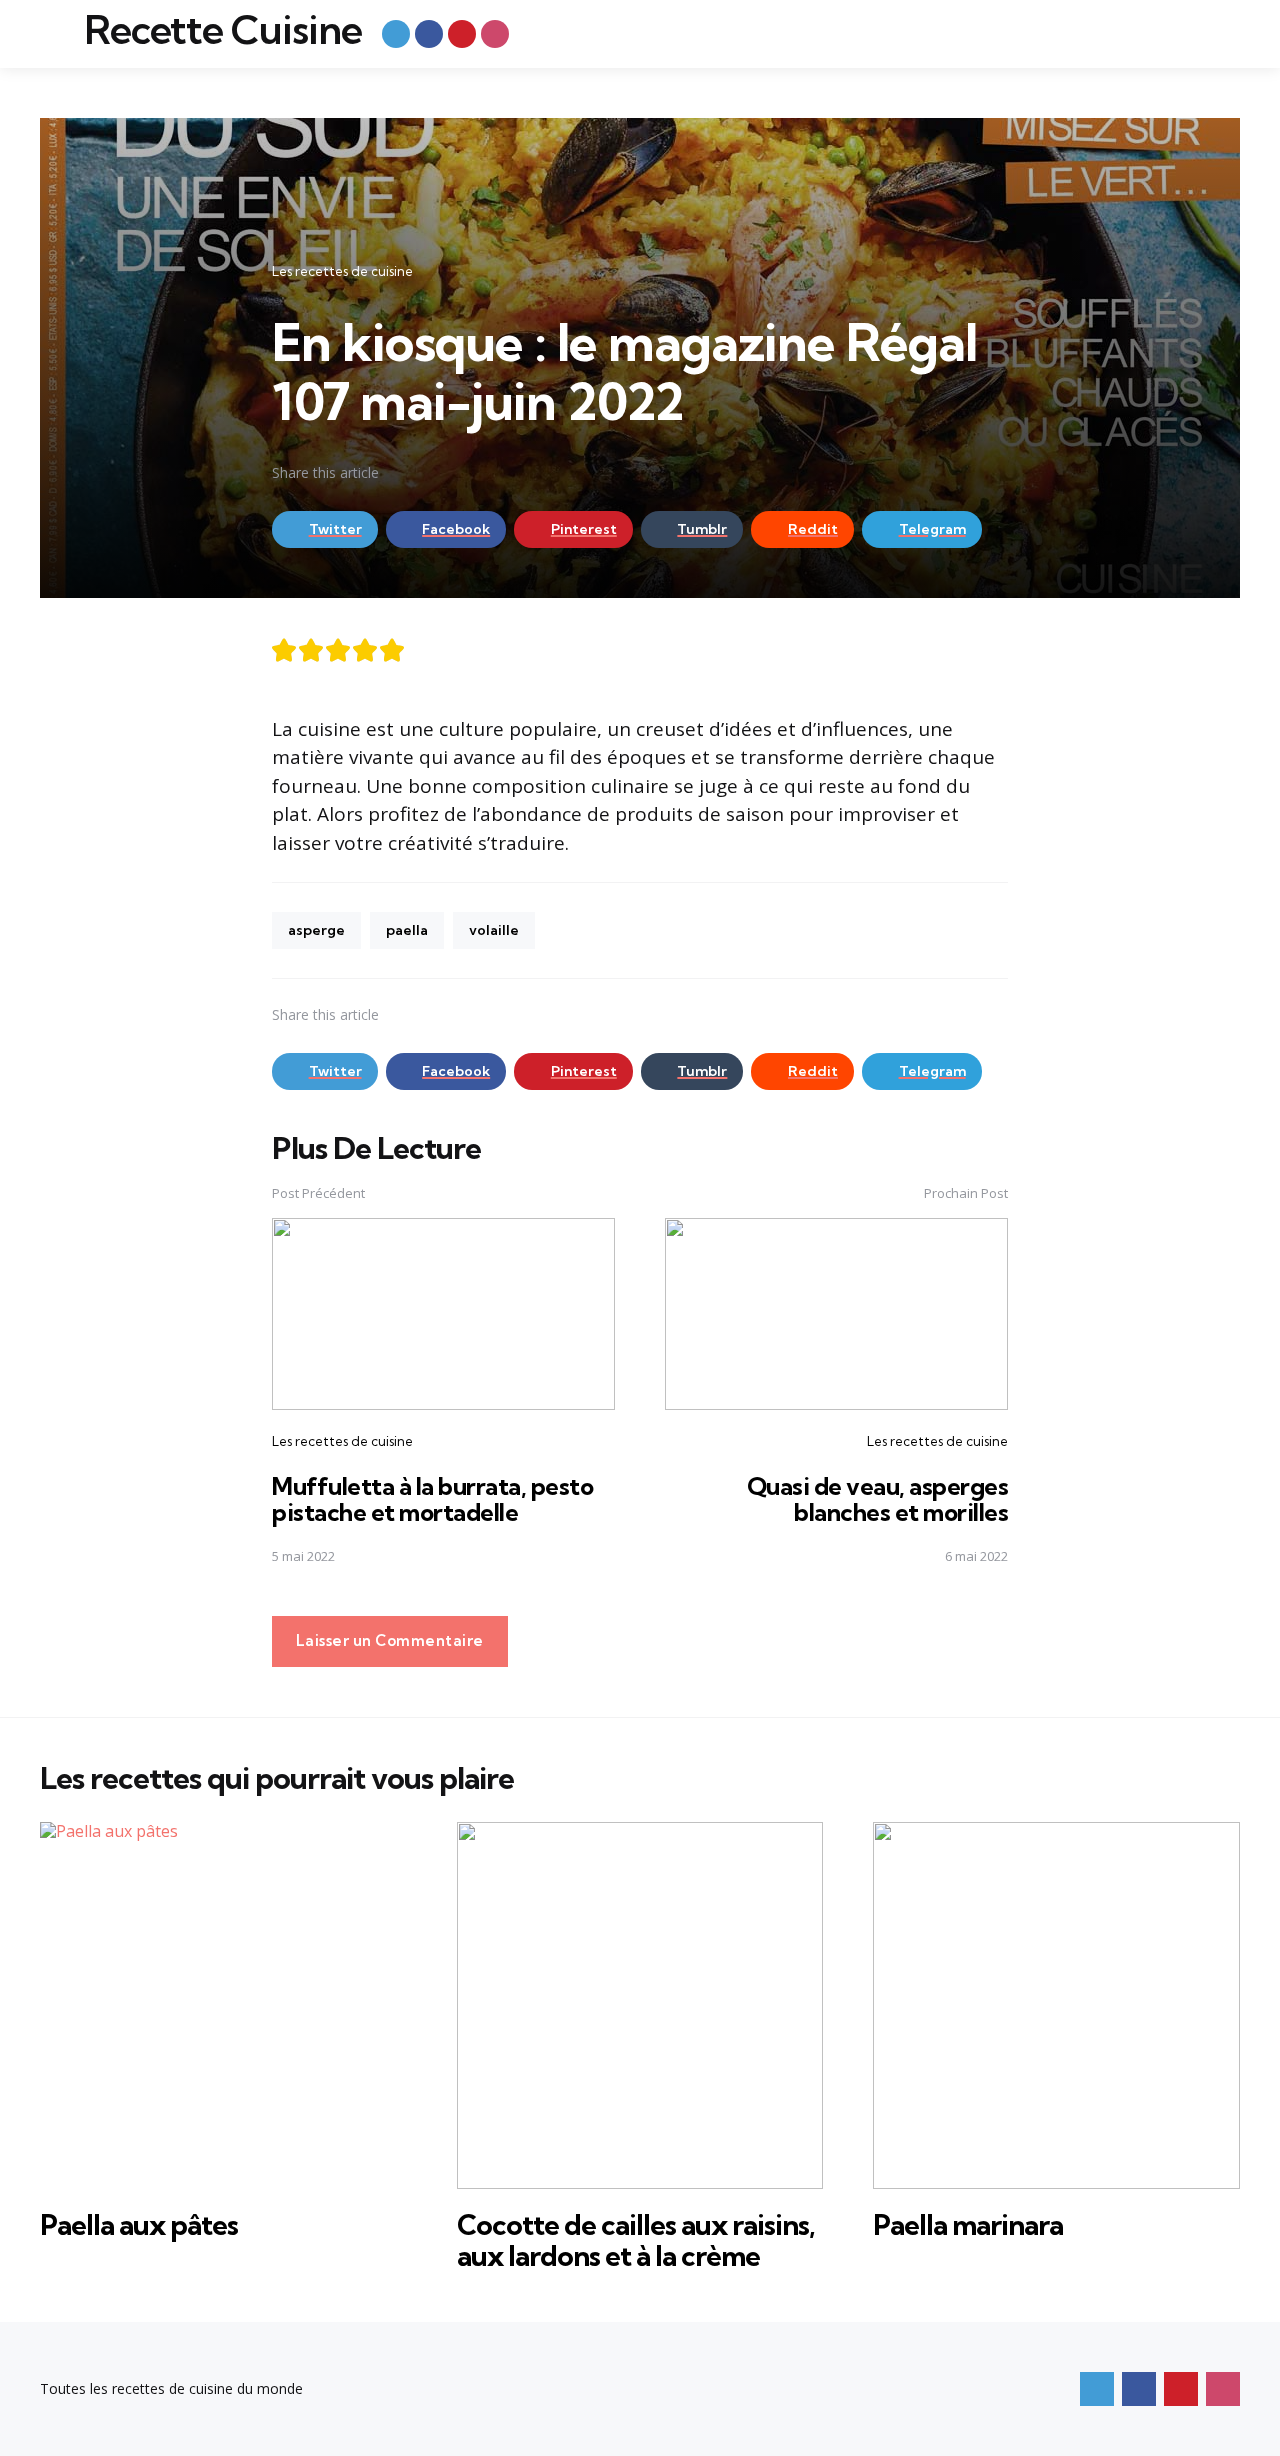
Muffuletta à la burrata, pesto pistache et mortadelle (432, 1499)
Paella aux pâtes (139, 2224)
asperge (316, 930)
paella (407, 930)
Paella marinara (968, 2224)
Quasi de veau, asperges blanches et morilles (878, 1499)
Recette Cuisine (223, 30)
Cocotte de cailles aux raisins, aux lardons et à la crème (636, 2240)
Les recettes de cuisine (342, 271)
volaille (494, 930)
